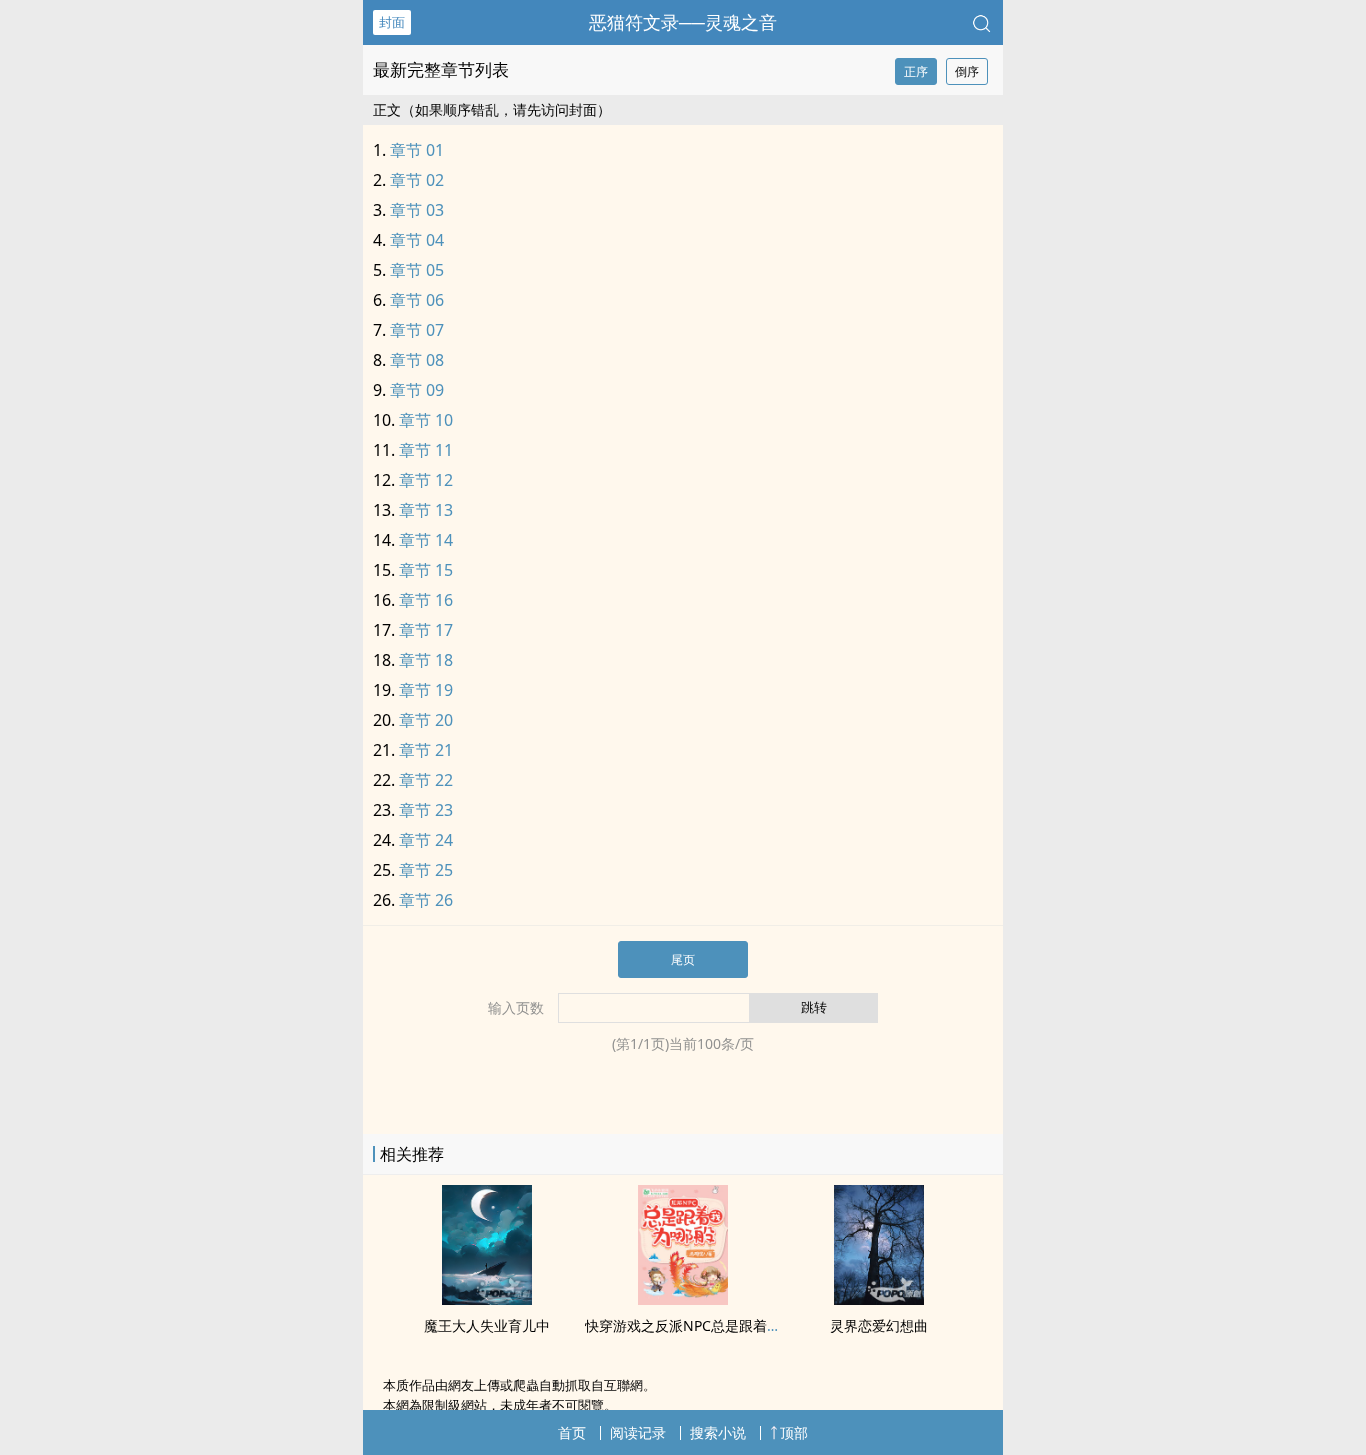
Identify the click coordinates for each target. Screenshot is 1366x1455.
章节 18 (426, 660)
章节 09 (417, 390)
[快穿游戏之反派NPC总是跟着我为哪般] (683, 1299)
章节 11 (426, 450)
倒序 (967, 71)
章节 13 (426, 510)
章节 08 (417, 360)
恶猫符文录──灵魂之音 (683, 22)
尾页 (683, 959)
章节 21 (426, 750)
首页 (572, 1432)
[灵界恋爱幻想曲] (879, 1299)
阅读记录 (638, 1432)
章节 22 (426, 780)
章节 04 (417, 240)
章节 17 (426, 630)
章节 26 (426, 900)
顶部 (794, 1432)
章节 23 (426, 810)
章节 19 (426, 690)
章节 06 (417, 300)
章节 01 (417, 150)
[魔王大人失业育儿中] (487, 1299)
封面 (392, 22)
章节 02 (417, 180)
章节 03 (417, 210)
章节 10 (426, 420)
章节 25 (426, 870)
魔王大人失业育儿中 (487, 1325)
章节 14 (426, 540)
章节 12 (426, 480)
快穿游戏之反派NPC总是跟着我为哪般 (704, 1325)
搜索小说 (718, 1432)
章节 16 (426, 600)
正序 (916, 71)
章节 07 (417, 330)
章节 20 (426, 720)
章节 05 (417, 270)
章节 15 (426, 570)
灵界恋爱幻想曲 (879, 1325)
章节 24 (426, 840)
